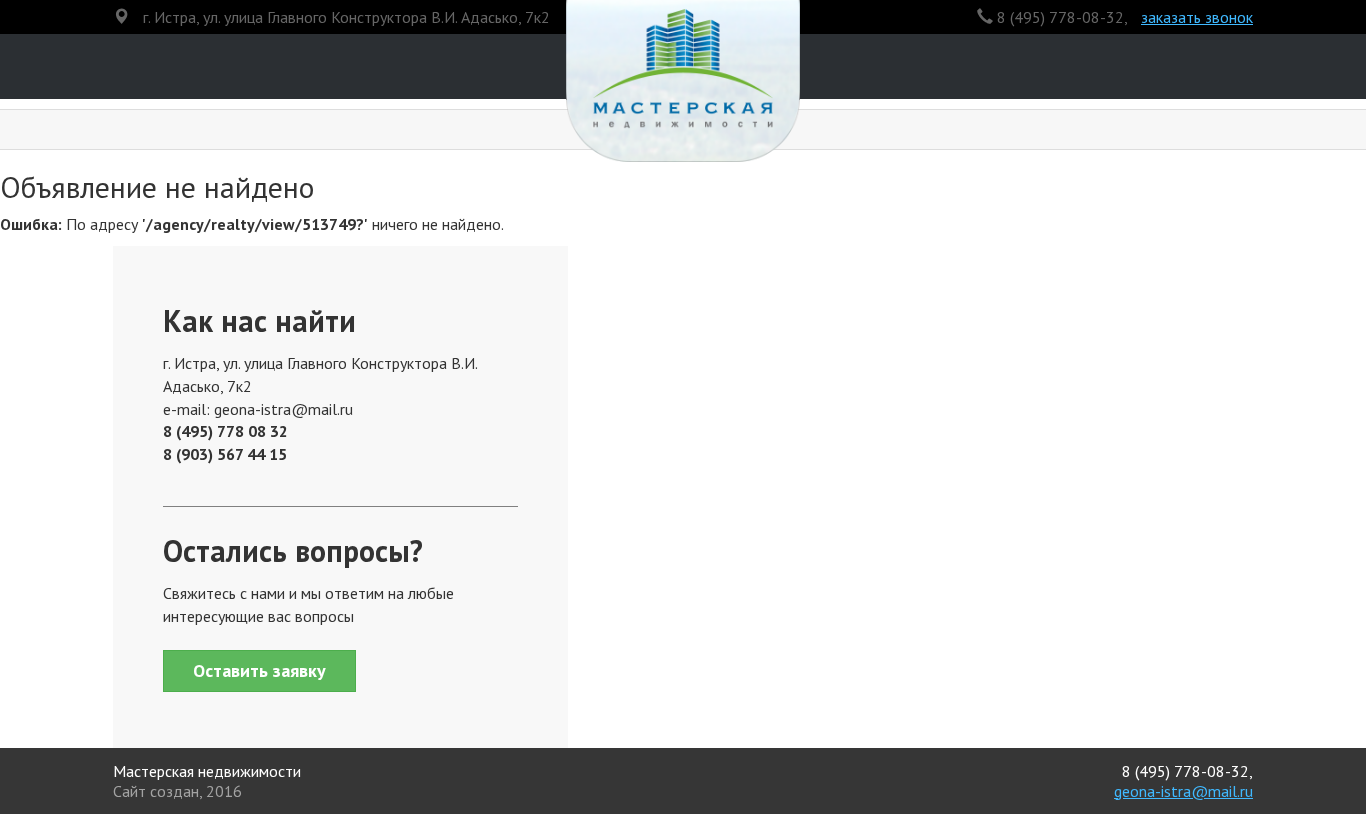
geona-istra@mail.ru (1183, 791)
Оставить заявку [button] (259, 670)
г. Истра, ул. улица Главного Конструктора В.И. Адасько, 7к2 (346, 17)
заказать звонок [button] (1197, 17)
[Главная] (683, 88)
